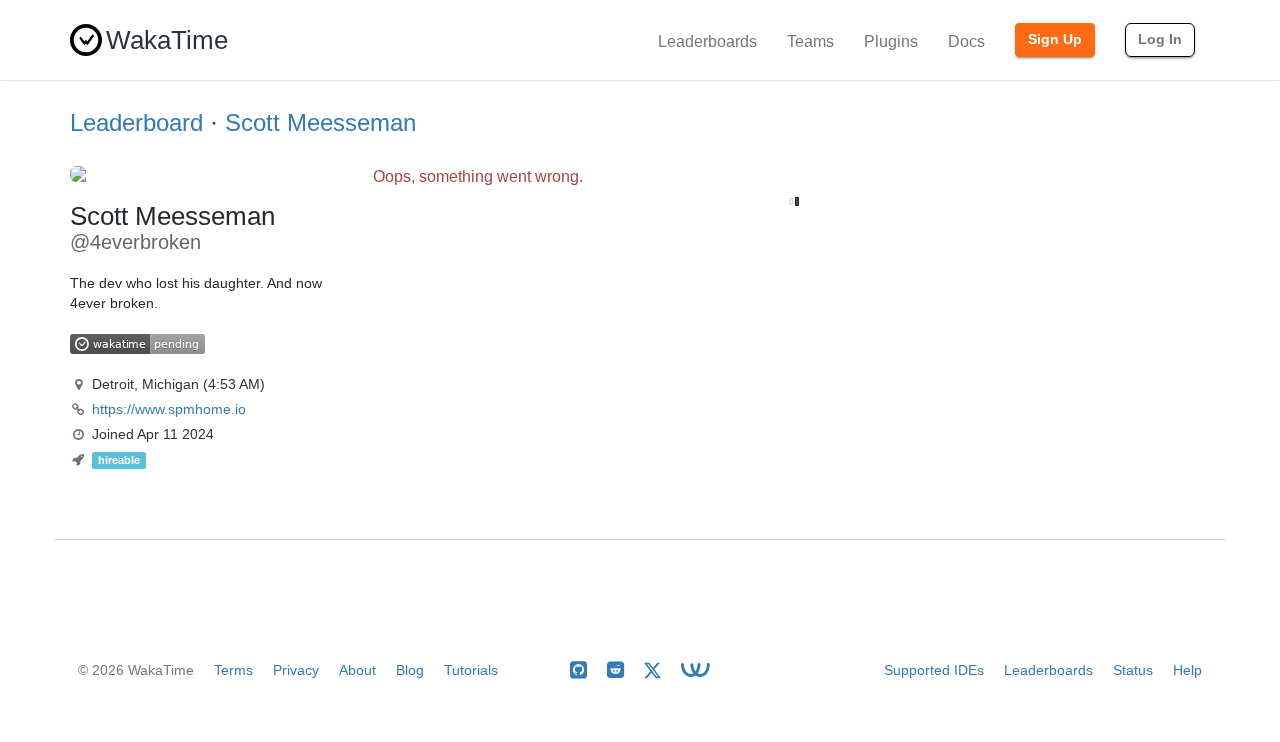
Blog (410, 670)
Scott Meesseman (320, 122)
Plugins (891, 41)
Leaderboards (707, 41)
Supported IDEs (934, 670)
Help (1187, 670)
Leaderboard (136, 122)
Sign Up (1055, 39)
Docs (966, 41)
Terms (233, 670)
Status (1133, 670)
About (357, 670)
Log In (1160, 39)
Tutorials (471, 670)
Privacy (296, 670)
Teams (810, 41)
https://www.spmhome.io (169, 409)
